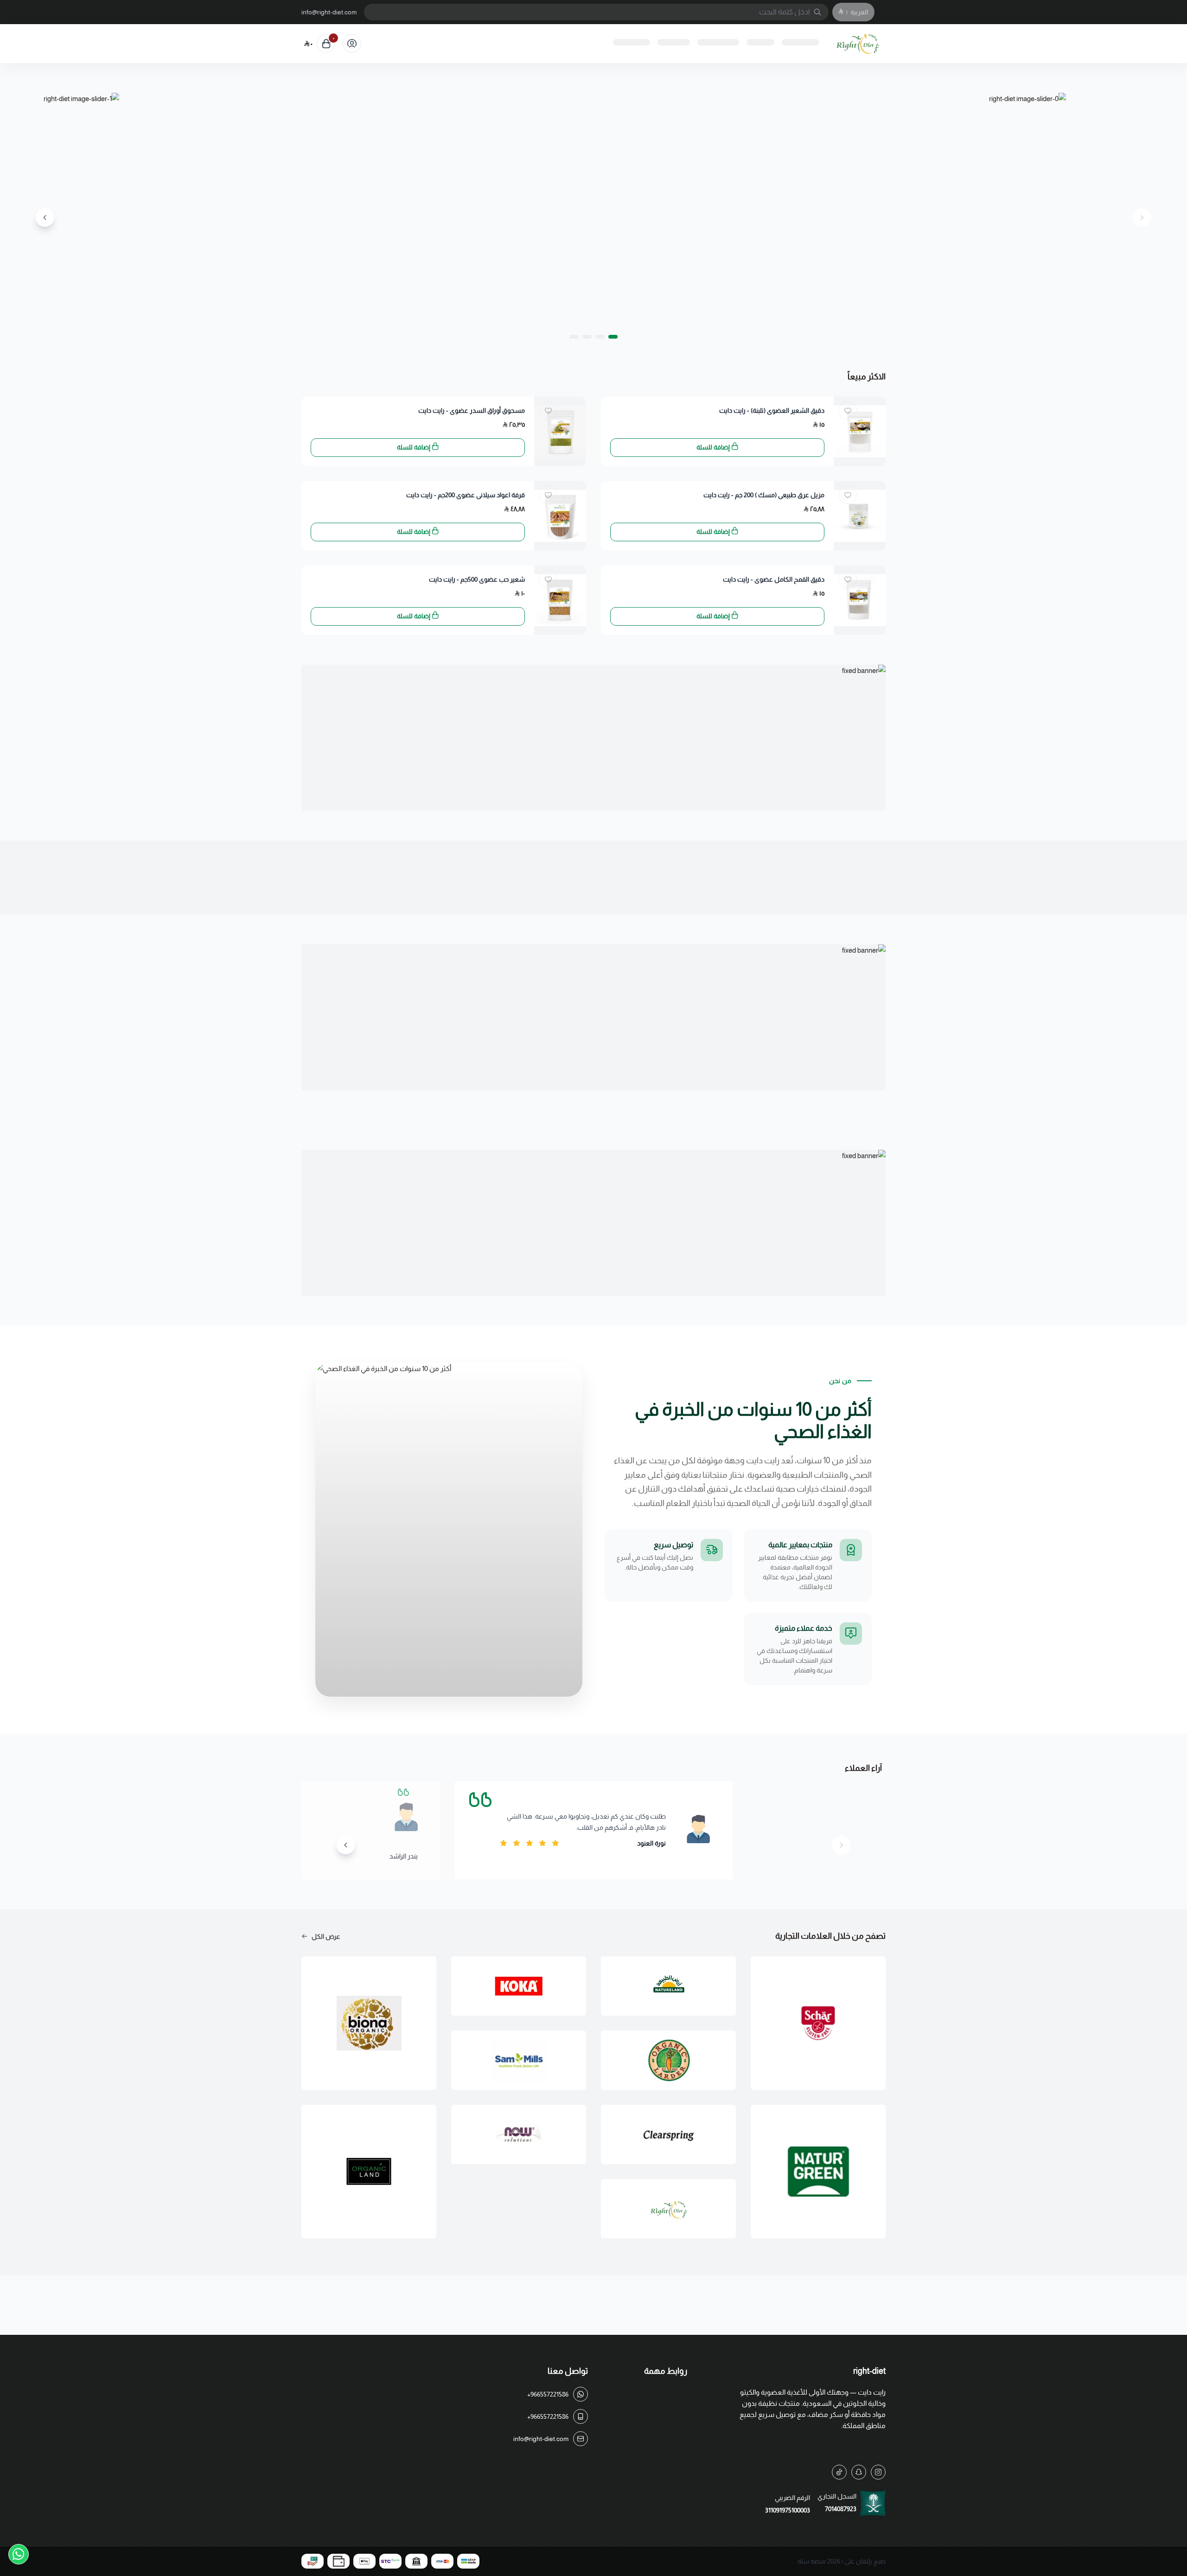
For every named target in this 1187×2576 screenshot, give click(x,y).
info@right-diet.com (329, 12)
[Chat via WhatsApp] (19, 2554)
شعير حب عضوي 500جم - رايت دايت (477, 579)
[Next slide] (45, 218)
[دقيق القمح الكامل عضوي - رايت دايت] (860, 600)
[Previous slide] (1142, 218)
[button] (613, 337)
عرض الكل (326, 1936)
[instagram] (878, 2472)
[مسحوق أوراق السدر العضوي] (560, 431)
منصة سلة (812, 2561)
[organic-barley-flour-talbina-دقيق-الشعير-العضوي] (860, 431)
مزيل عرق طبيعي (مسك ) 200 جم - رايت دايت (764, 495)
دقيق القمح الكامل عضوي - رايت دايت (774, 579)
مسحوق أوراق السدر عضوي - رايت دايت (472, 410)
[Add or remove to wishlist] (848, 410)
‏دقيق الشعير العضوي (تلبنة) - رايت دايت (772, 410)
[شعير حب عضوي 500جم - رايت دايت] (560, 600)
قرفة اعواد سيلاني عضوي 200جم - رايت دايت (466, 495)
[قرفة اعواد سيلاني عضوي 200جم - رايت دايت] (560, 516)
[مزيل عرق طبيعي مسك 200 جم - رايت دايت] (860, 516)
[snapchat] (859, 2472)
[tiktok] (839, 2472)
